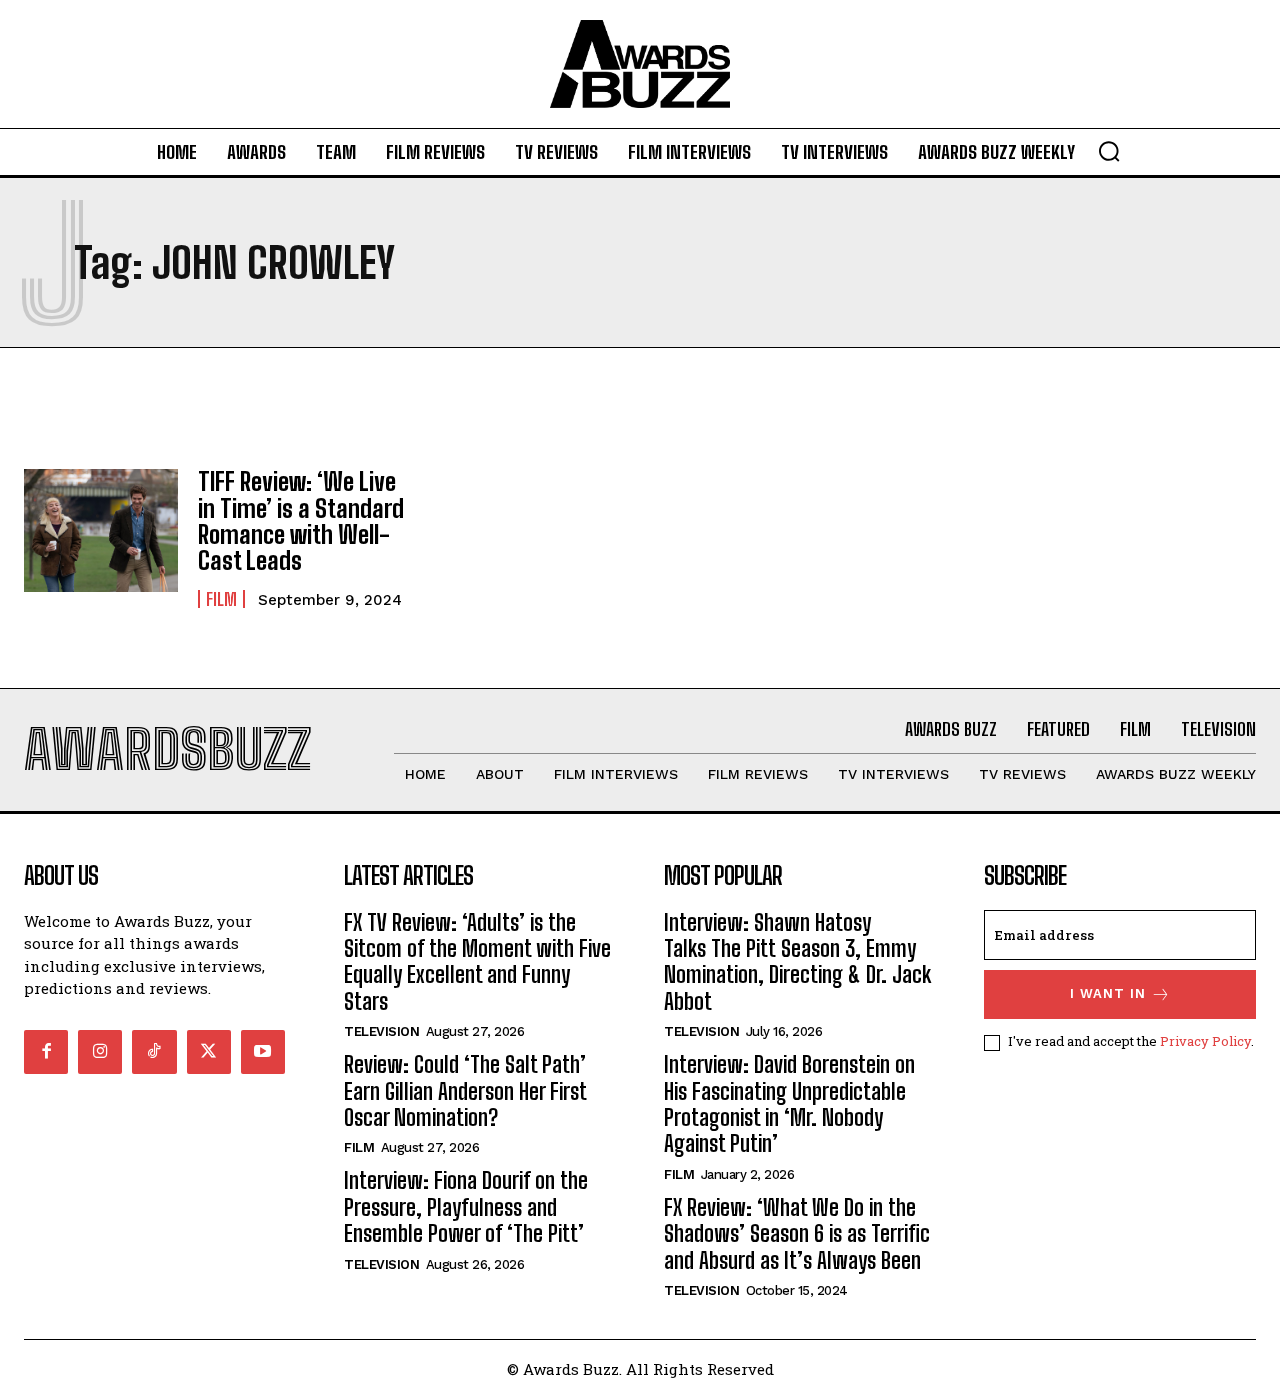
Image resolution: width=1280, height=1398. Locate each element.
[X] (209, 1052)
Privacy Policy (1205, 1041)
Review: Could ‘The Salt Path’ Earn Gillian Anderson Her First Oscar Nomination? (465, 1091)
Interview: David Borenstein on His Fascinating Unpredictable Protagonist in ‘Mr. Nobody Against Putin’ (789, 1104)
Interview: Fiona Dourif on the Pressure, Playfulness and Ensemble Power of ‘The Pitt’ (466, 1207)
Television (381, 1031)
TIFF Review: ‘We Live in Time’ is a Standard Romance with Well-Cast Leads (301, 521)
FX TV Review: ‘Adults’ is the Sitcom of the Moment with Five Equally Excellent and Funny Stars (477, 962)
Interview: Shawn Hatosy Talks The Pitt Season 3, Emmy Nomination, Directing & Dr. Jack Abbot (797, 962)
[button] (1109, 151)
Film (221, 599)
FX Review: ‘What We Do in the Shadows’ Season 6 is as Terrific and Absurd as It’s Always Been (797, 1234)
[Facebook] (46, 1052)
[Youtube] (263, 1052)
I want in (1108, 993)
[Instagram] (100, 1052)
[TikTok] (154, 1052)
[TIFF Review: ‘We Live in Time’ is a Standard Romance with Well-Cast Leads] (101, 530)
